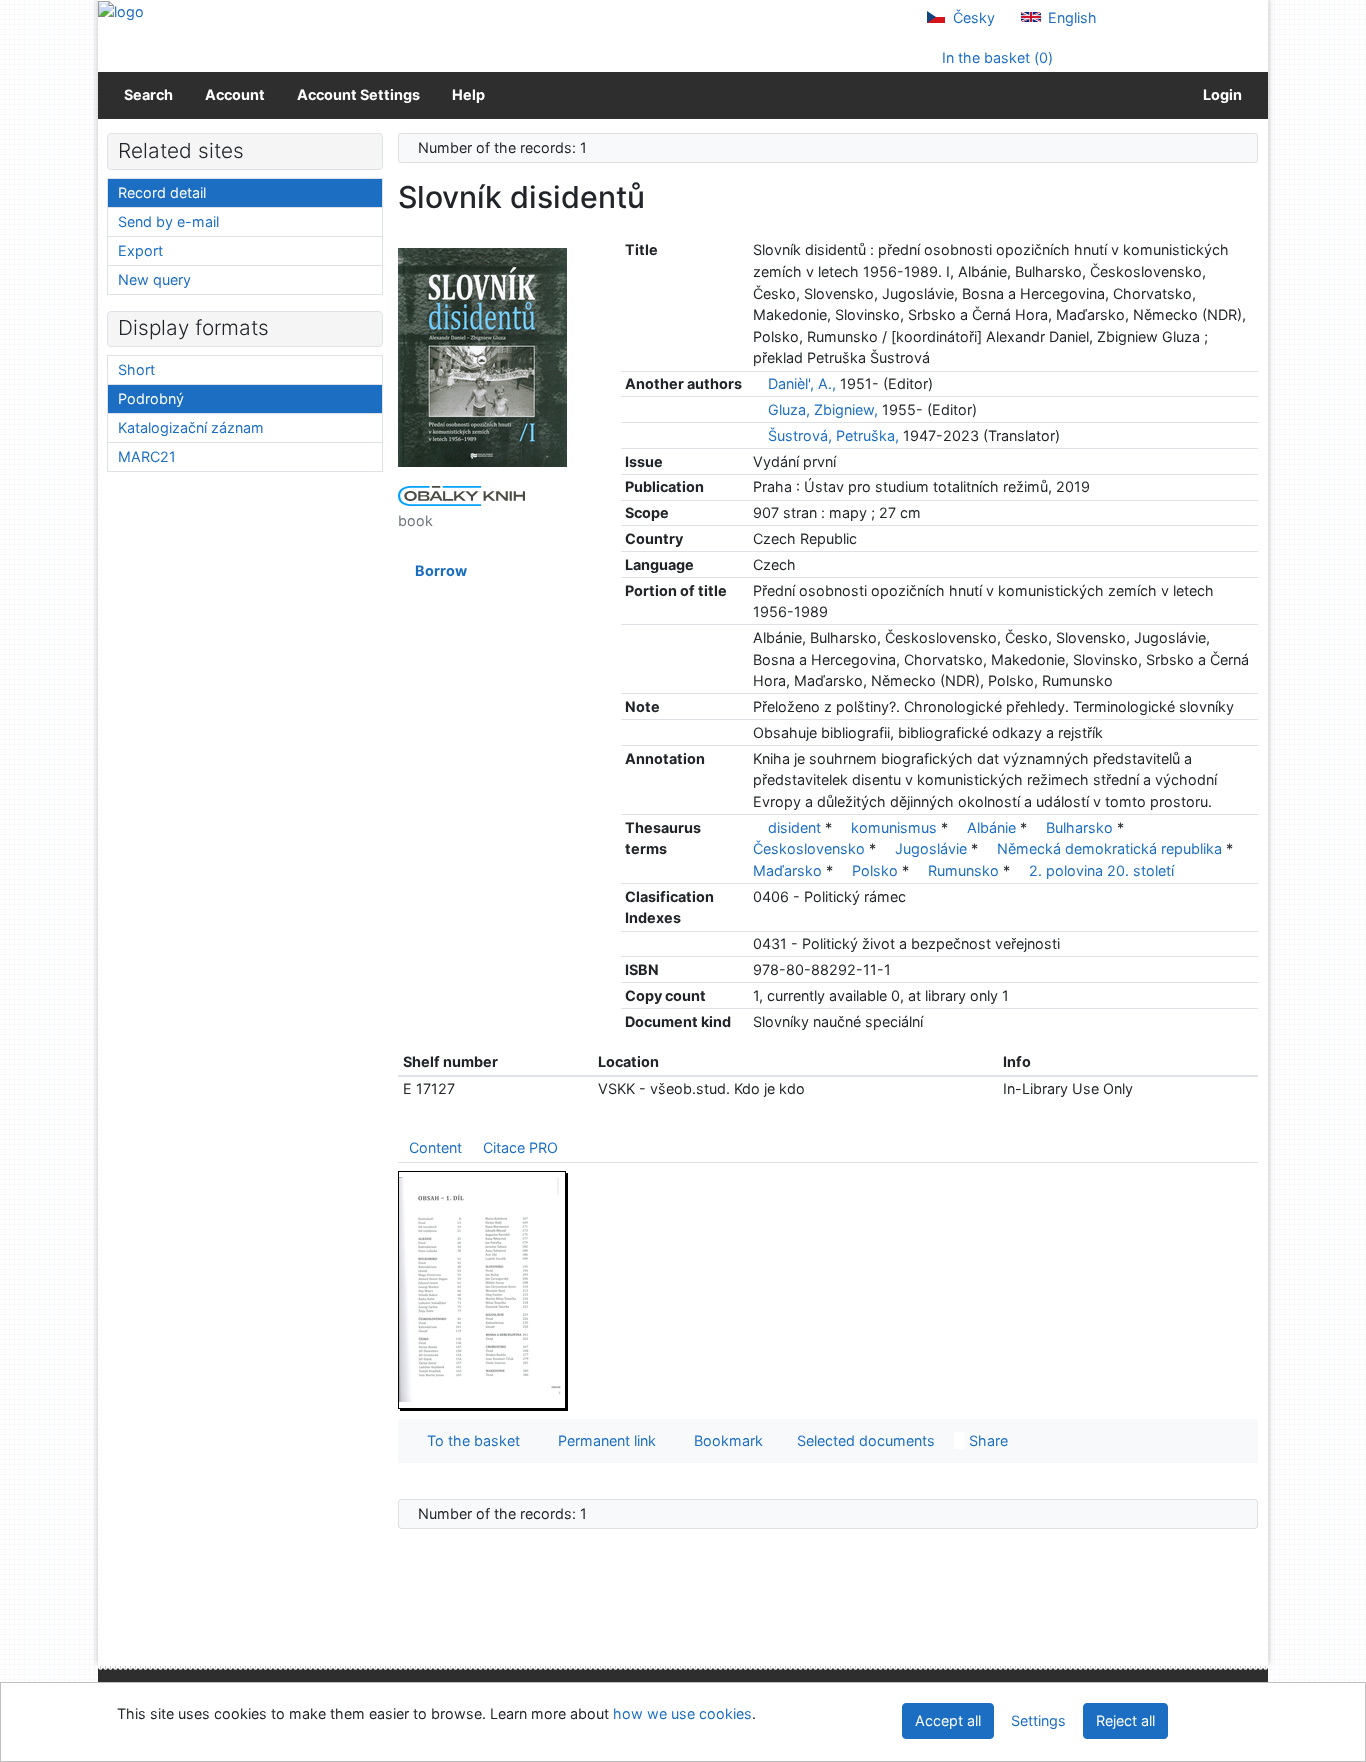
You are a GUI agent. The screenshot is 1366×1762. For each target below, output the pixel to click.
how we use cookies (682, 1713)
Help (468, 94)
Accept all (948, 1720)
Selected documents (864, 1440)
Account (235, 94)
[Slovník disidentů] (483, 356)
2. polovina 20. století (1101, 870)
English (1070, 17)
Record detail (162, 192)
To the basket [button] (469, 1440)
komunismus (894, 827)
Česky (972, 17)
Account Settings (358, 94)
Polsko (875, 870)
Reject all (1125, 1720)
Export (140, 250)
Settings (1038, 1720)
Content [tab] (435, 1147)
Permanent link (603, 1440)
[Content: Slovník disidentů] (483, 1289)
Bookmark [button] (724, 1440)
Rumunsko (963, 870)
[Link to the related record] (758, 383)
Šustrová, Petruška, (833, 435)
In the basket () (995, 57)
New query (154, 279)
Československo (809, 848)
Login (1219, 94)
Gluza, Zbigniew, (823, 409)
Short (136, 369)
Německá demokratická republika (1109, 848)
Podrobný (151, 398)
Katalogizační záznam (191, 427)
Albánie (991, 827)
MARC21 (147, 456)
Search (148, 94)
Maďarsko (787, 870)
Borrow (438, 570)
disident (794, 827)
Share (986, 1440)
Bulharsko (1079, 827)
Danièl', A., (802, 383)
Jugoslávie (931, 848)
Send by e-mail (168, 221)
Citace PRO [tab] (520, 1147)
